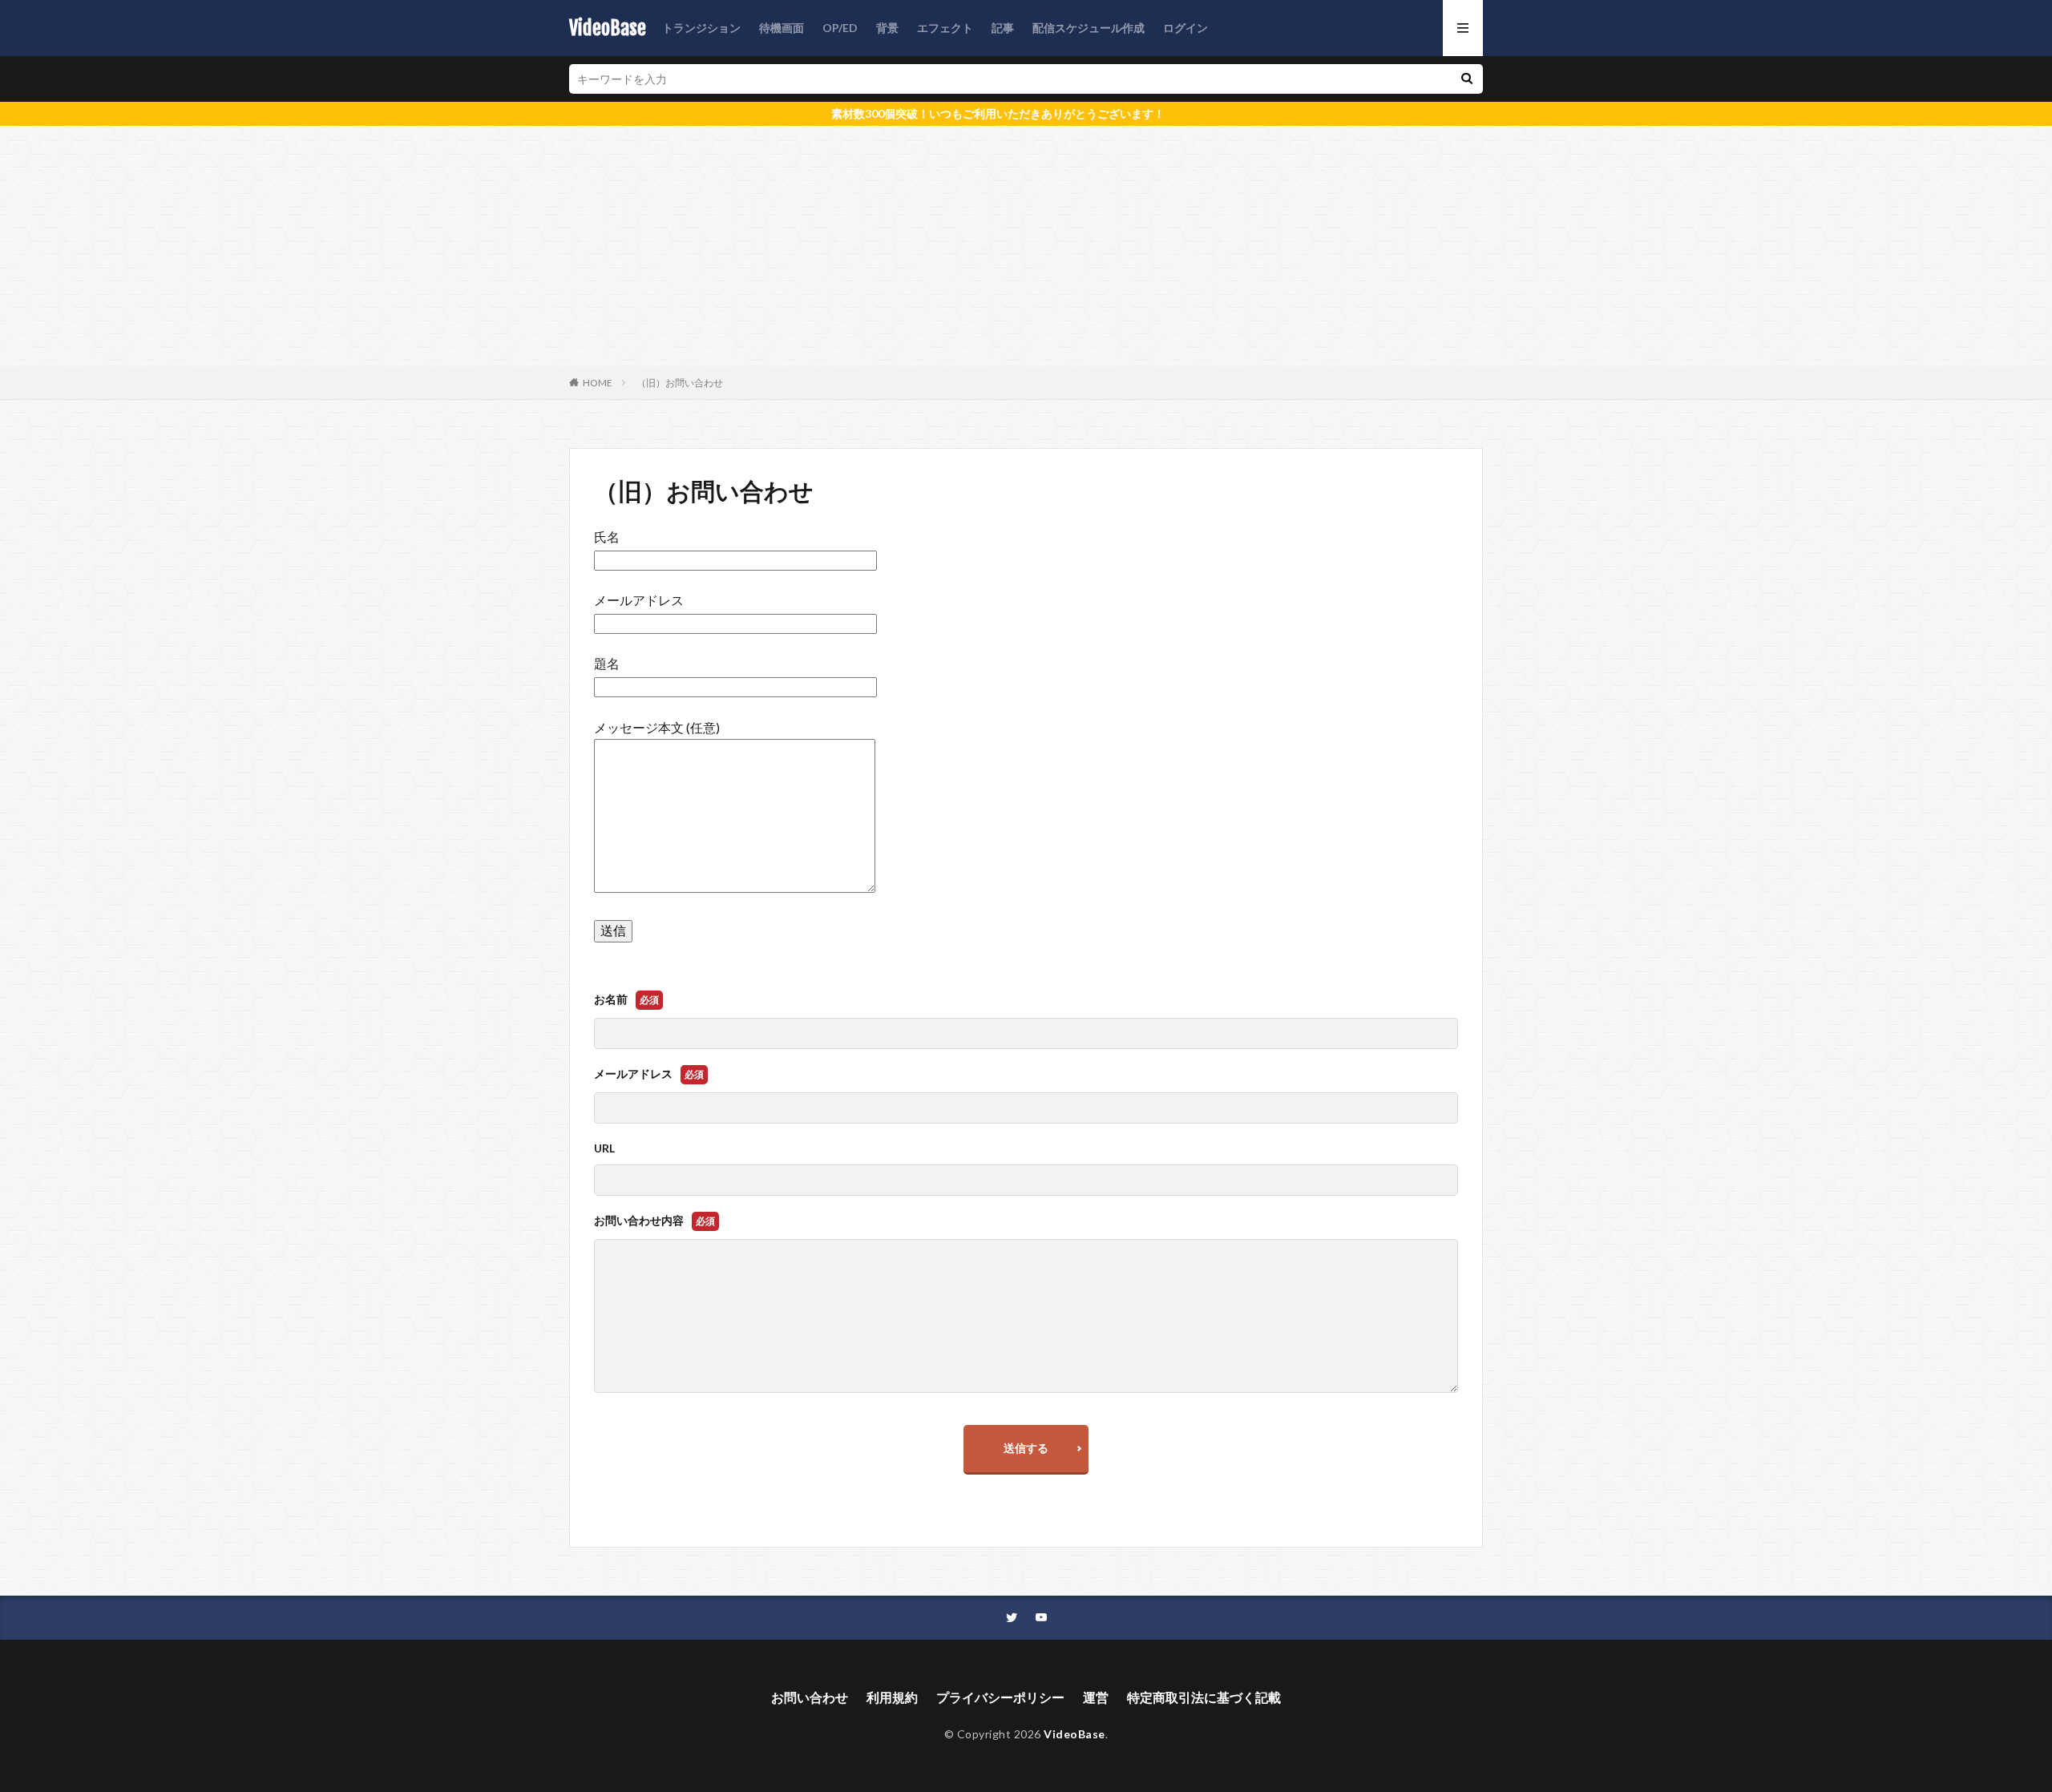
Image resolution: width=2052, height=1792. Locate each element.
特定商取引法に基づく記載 (1204, 1697)
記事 (1003, 28)
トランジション (701, 28)
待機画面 (782, 28)
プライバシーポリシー (1000, 1697)
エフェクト (945, 28)
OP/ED (840, 28)
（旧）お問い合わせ (680, 383)
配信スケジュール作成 (1089, 28)
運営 (1096, 1697)
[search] (1467, 79)
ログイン (1186, 28)
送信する (1026, 1448)
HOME (598, 383)
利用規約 (892, 1697)
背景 (887, 28)
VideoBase (608, 28)
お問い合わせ (810, 1697)
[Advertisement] (1026, 246)
